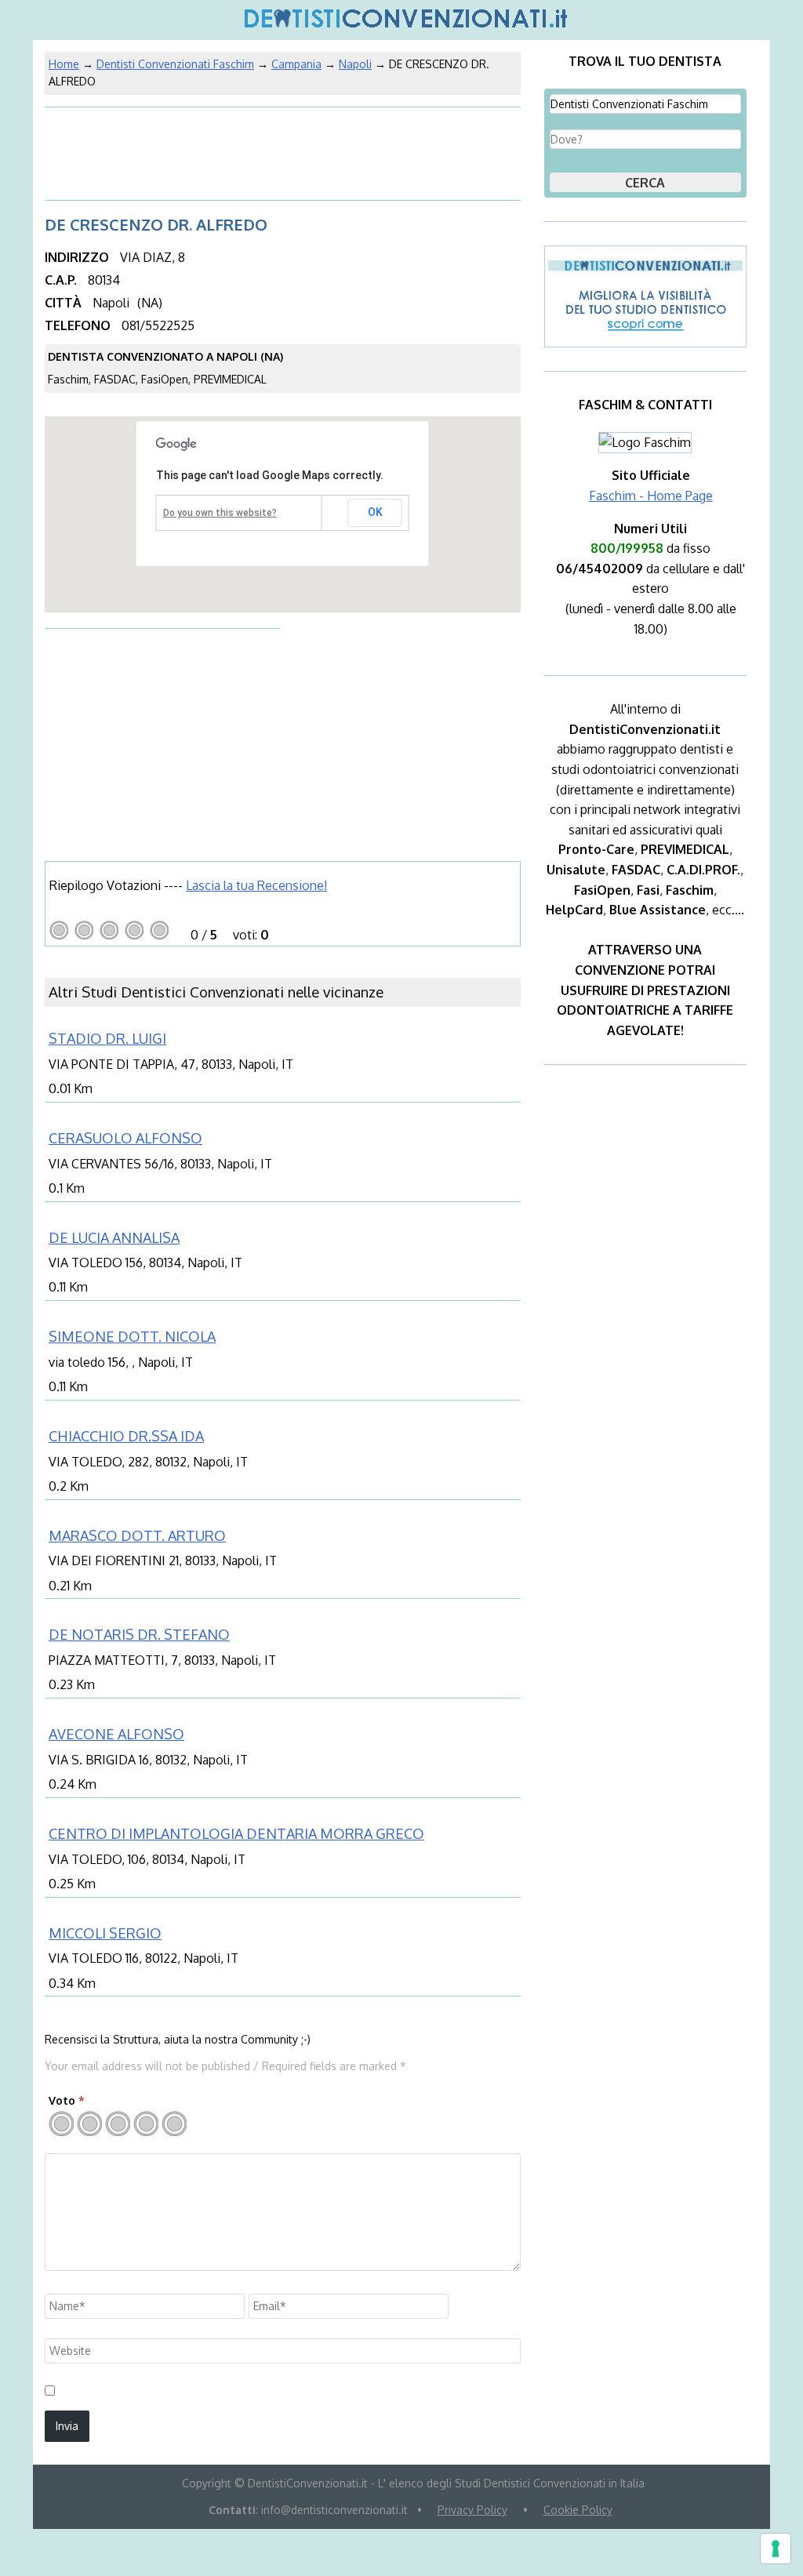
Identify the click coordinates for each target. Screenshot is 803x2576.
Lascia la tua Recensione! (256, 885)
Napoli (355, 64)
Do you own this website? (220, 513)
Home (64, 64)
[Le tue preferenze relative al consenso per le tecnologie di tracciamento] (776, 2549)
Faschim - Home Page (651, 496)
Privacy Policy (472, 2510)
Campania (296, 64)
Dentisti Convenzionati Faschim (175, 64)
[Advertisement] (170, 152)
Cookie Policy (578, 2510)
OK (375, 512)
